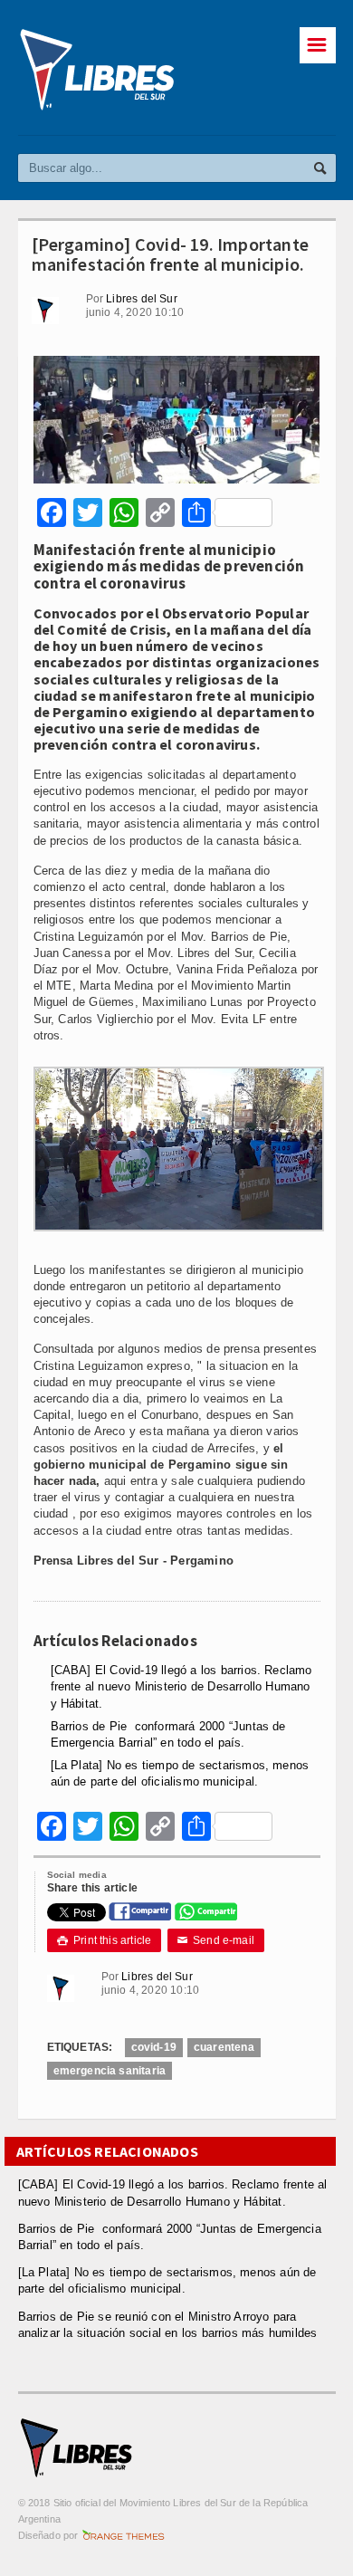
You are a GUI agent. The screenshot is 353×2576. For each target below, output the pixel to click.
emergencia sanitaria (110, 2071)
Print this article (105, 1940)
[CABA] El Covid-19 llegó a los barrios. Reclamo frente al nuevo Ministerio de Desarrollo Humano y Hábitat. (181, 1686)
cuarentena (224, 2047)
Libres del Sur (142, 299)
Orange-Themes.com (124, 2535)
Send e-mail (216, 1940)
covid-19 (154, 2047)
